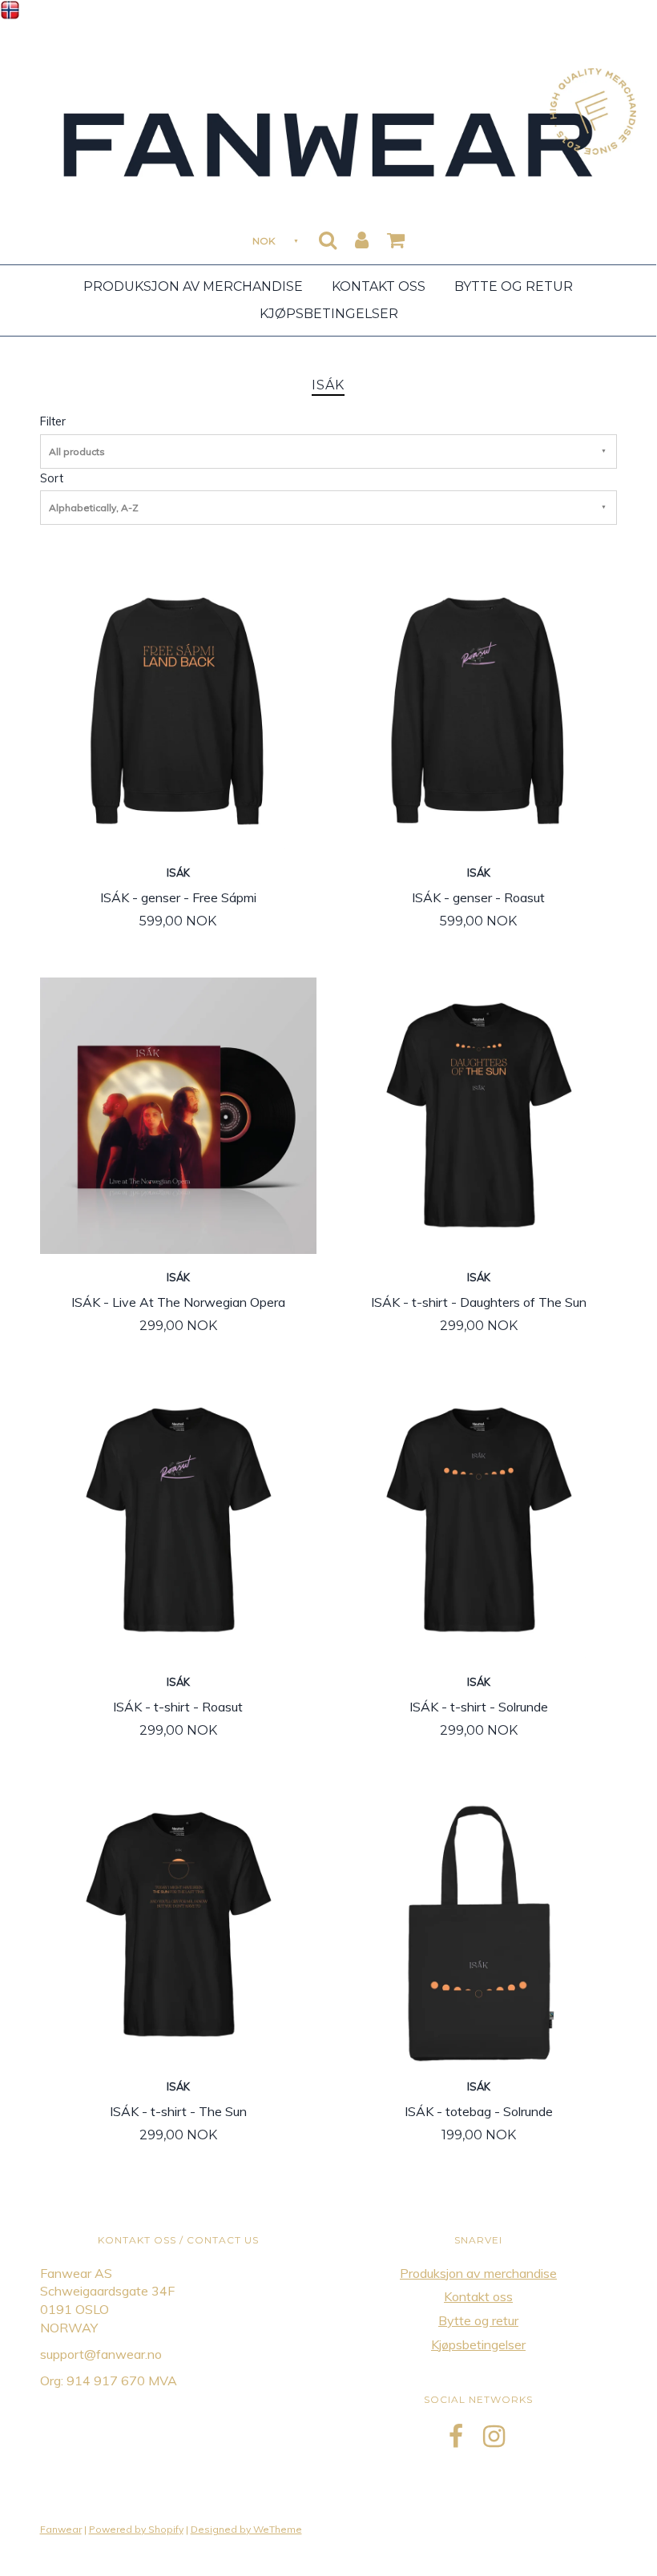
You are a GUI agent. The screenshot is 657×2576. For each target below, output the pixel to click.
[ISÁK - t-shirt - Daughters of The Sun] (479, 1115)
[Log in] (362, 235)
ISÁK (178, 873)
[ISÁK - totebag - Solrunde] (479, 1924)
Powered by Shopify (136, 2529)
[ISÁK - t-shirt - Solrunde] (479, 1519)
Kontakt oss (379, 286)
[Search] (328, 235)
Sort (52, 478)
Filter (53, 421)
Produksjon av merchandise (193, 286)
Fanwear (61, 2529)
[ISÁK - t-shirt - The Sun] (178, 1924)
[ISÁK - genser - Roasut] (479, 710)
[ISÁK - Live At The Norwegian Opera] (178, 1115)
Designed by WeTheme (246, 2529)
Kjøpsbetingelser (329, 314)
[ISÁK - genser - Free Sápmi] (178, 710)
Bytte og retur (514, 286)
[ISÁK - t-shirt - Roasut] (178, 1519)
